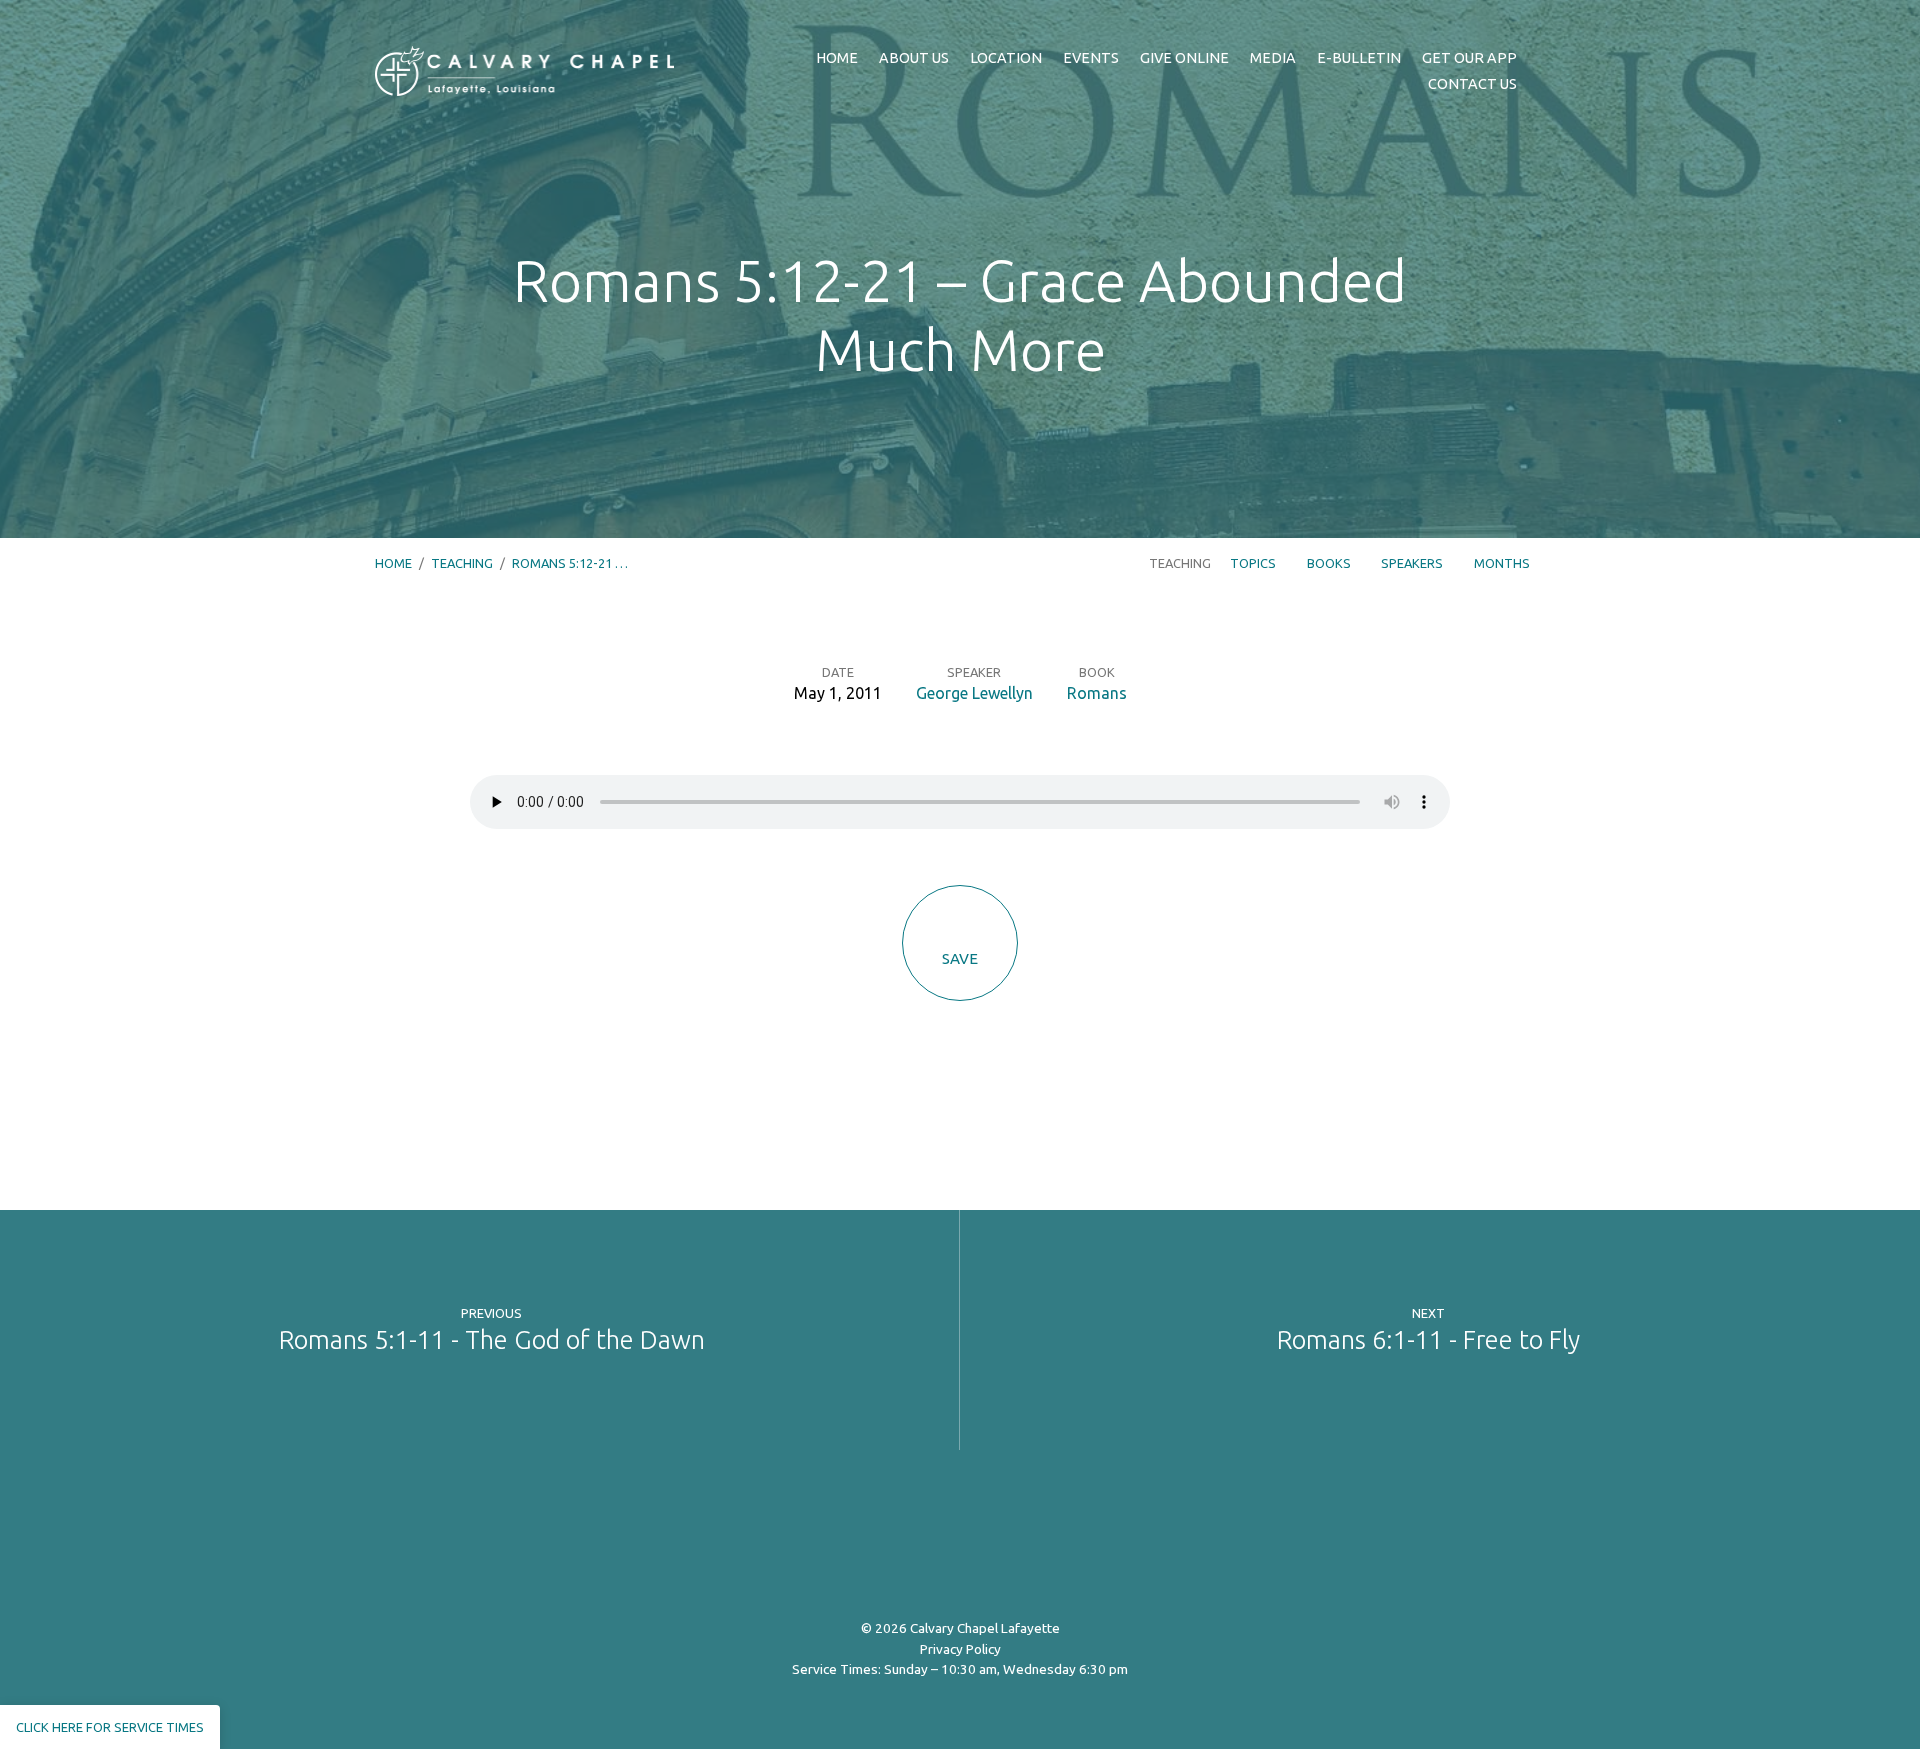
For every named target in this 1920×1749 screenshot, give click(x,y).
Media (1273, 58)
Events (1091, 58)
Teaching (462, 563)
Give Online (1184, 58)
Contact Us (1472, 84)
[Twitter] (936, 1545)
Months (1503, 563)
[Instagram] (984, 1545)
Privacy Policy (960, 1649)
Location (1006, 58)
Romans (1097, 693)
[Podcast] (1032, 1545)
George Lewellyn (974, 693)
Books (1330, 563)
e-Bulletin (1359, 58)
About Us (914, 58)
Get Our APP (1469, 58)
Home (837, 58)
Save (960, 958)
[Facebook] (888, 1545)
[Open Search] (1539, 72)
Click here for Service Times (110, 1727)
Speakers (1413, 563)
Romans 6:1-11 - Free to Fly (1428, 1339)
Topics (1254, 563)
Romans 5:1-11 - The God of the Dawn (492, 1339)
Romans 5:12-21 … (570, 563)
